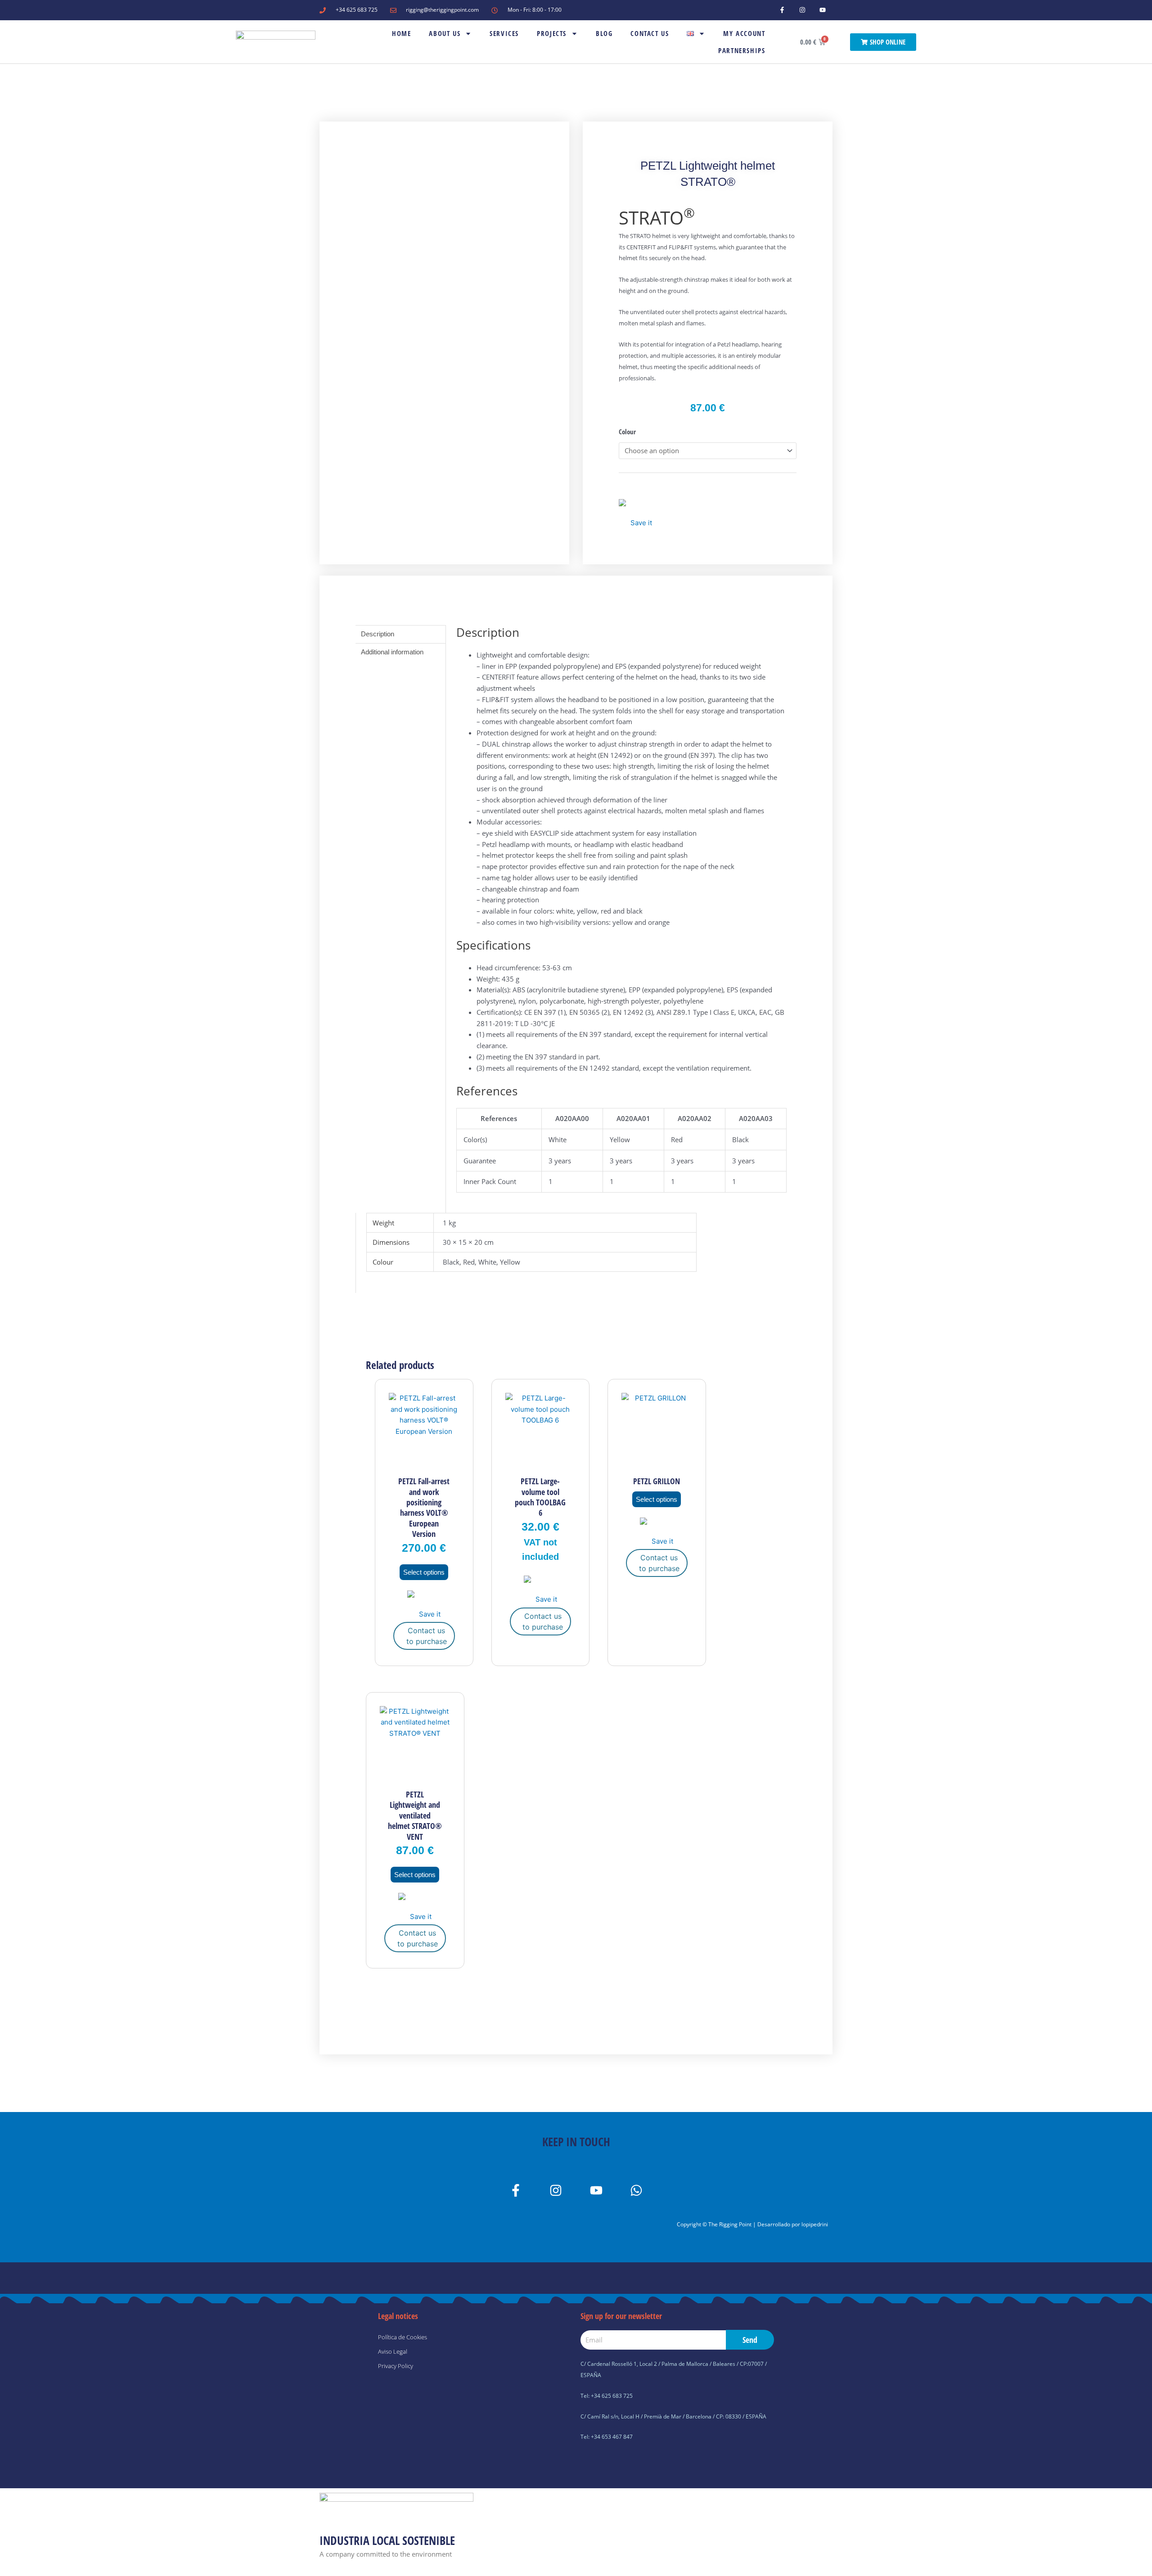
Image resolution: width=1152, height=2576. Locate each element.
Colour (627, 432)
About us (445, 33)
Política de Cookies (403, 2337)
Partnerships (742, 50)
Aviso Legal (393, 2351)
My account (744, 33)
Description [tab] (378, 634)
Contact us (650, 33)
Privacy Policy (396, 2366)
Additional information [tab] (392, 652)
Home (401, 33)
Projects (552, 33)
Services (504, 33)
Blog (604, 33)
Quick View (424, 1462)
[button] (635, 514)
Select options (424, 1572)
